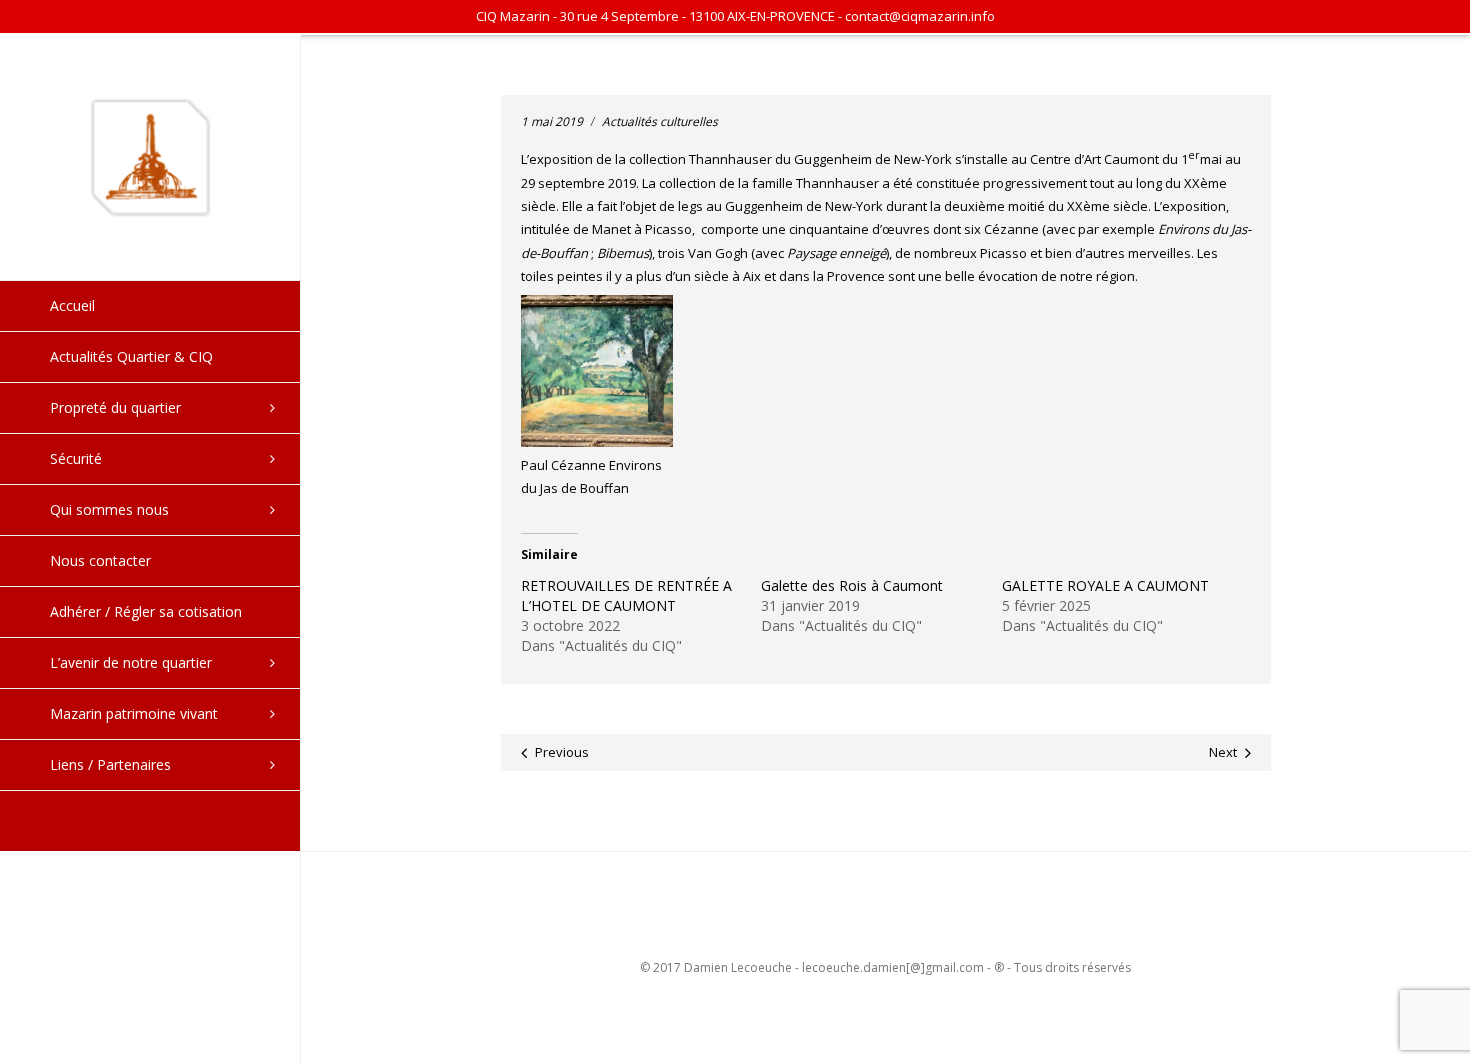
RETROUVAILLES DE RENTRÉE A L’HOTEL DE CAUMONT (626, 595)
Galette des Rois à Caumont (852, 585)
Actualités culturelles (660, 121)
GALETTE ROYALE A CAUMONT (1105, 585)
